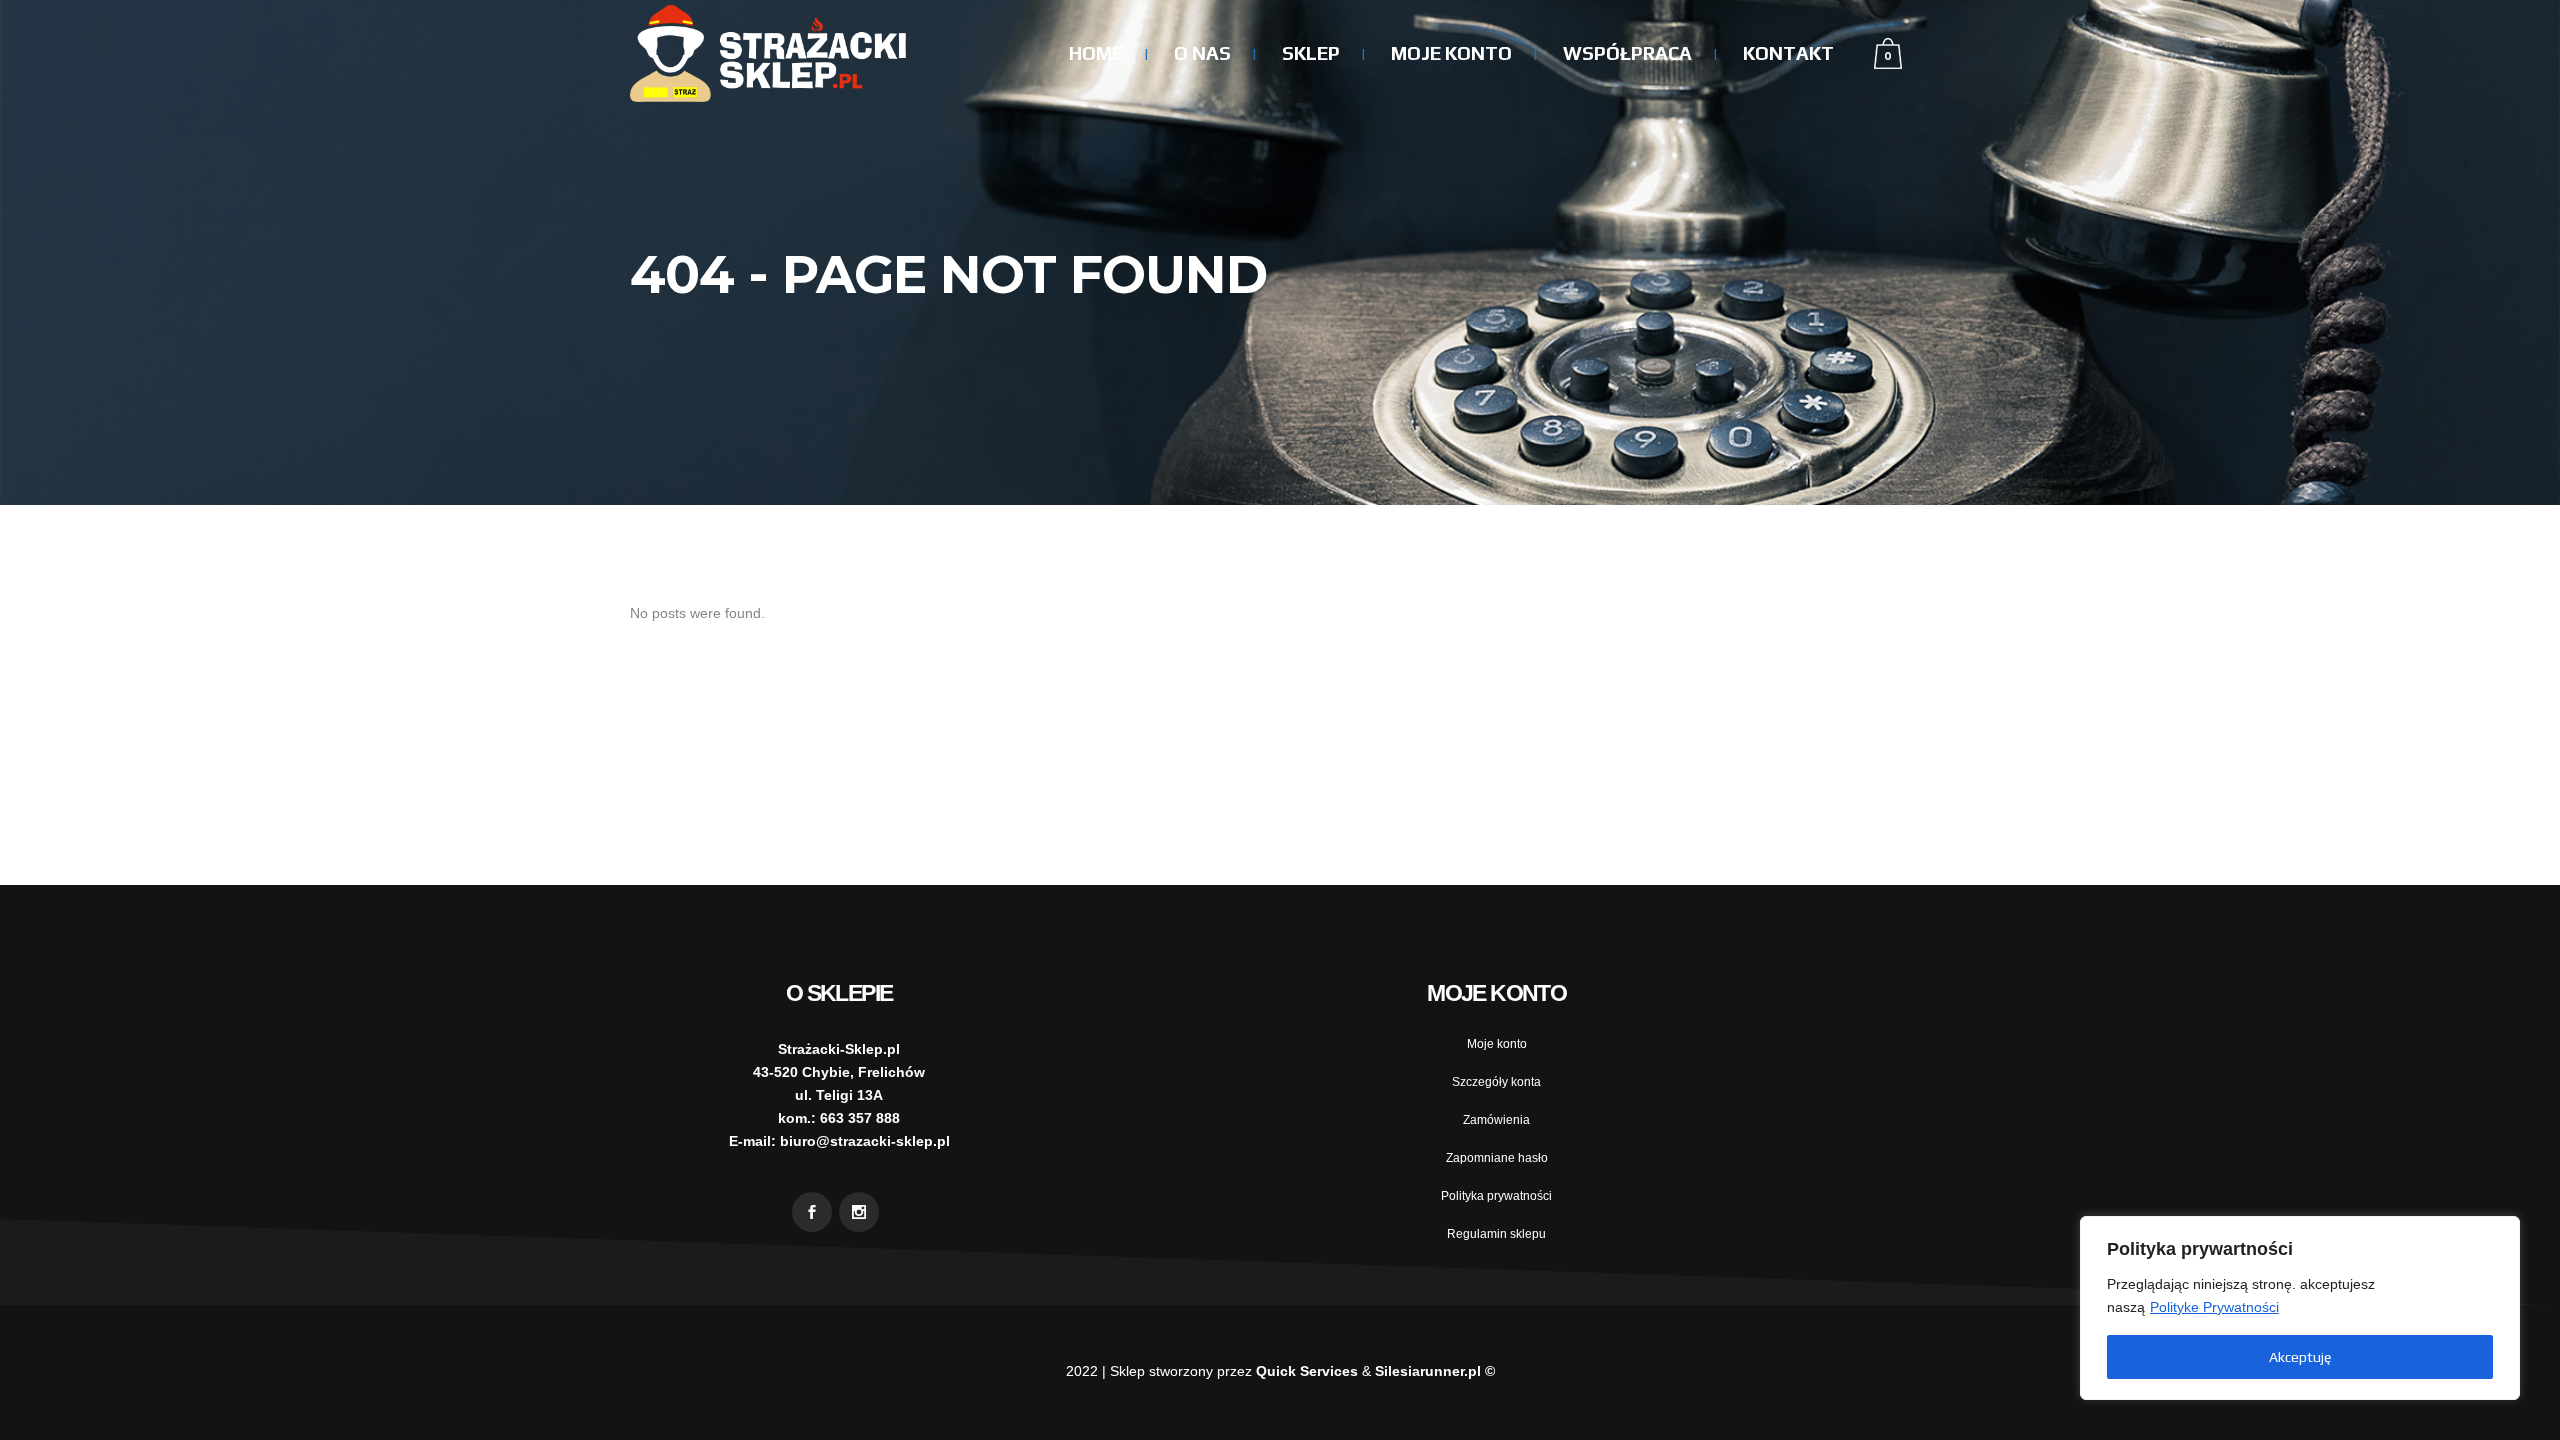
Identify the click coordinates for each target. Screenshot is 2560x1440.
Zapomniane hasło (1497, 1158)
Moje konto (1497, 1044)
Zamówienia (1496, 1120)
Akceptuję (2300, 1357)
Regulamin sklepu (1496, 1234)
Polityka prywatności (1496, 1196)
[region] (2300, 1308)
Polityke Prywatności (2214, 1307)
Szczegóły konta (1496, 1082)
